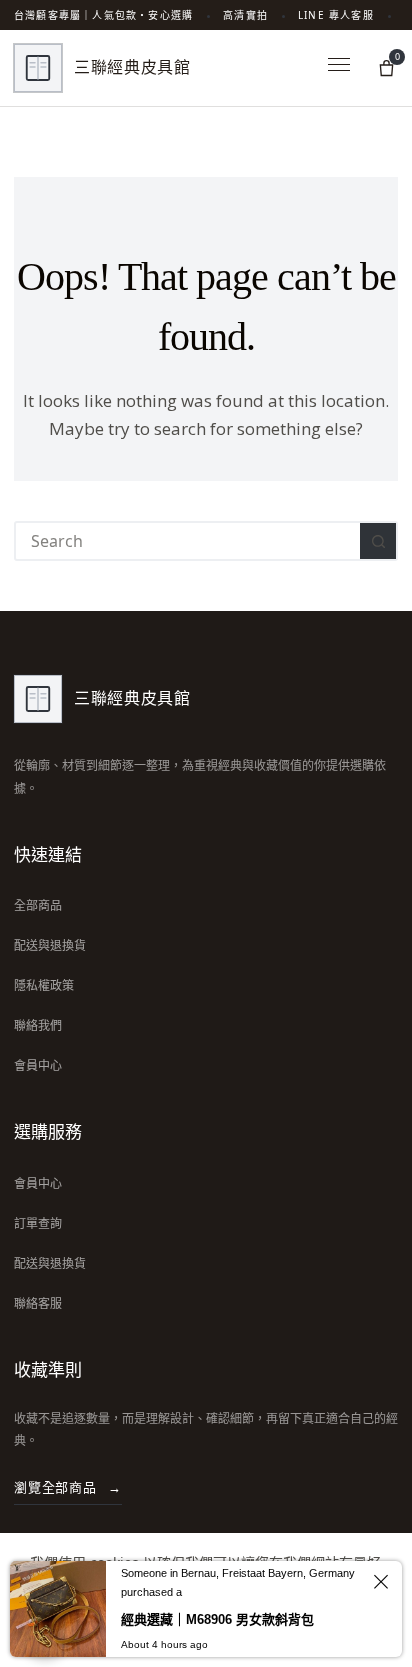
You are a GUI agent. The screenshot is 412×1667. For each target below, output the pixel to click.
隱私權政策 (44, 985)
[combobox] (188, 541)
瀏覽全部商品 (68, 1487)
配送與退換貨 (50, 945)
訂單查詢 (38, 1223)
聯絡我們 (38, 1025)
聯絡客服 (38, 1303)
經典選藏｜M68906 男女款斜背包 (217, 1619)
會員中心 (38, 1065)
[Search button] (378, 541)
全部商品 (38, 905)
